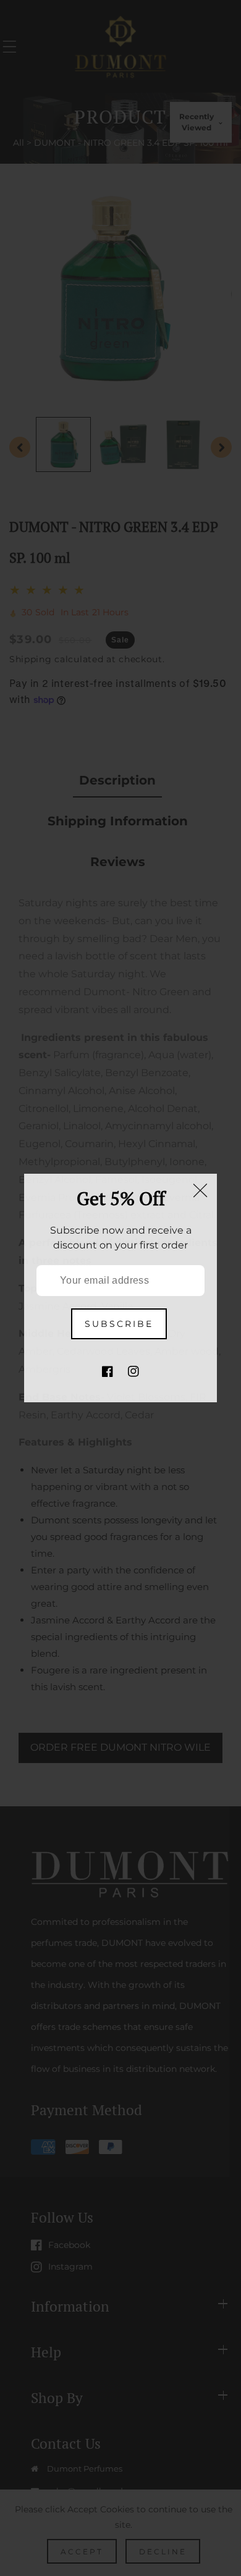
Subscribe (119, 1324)
